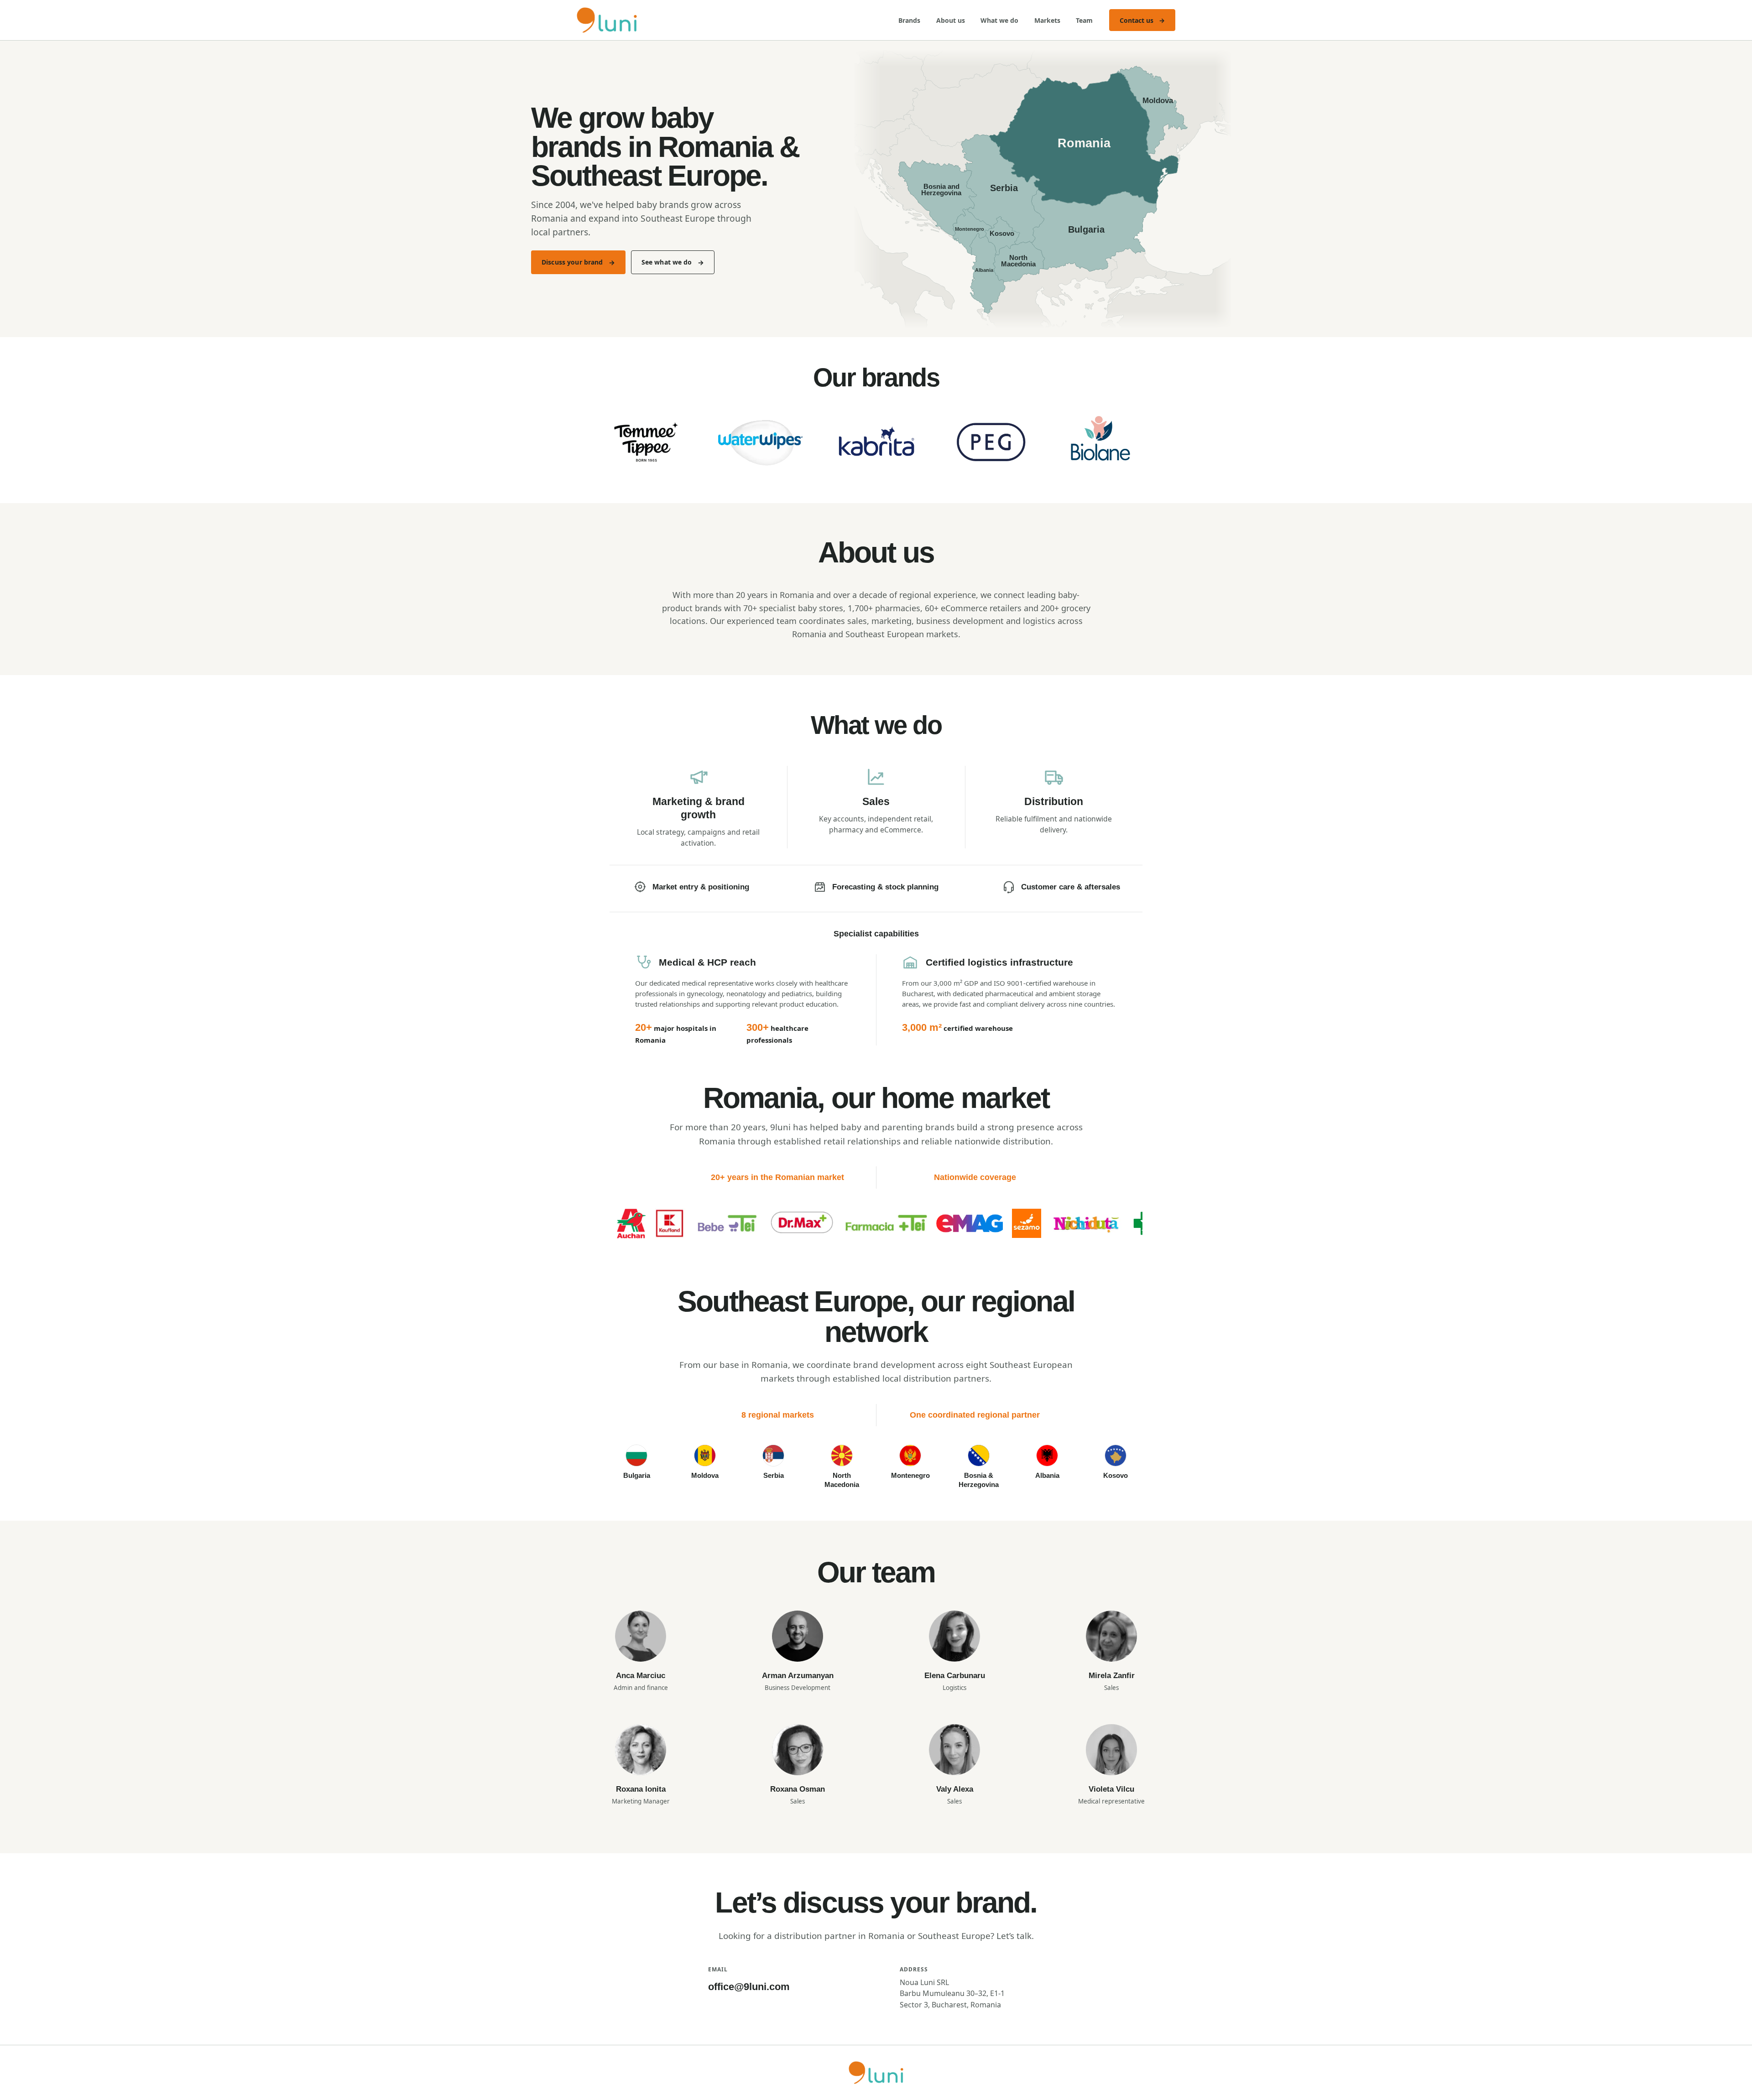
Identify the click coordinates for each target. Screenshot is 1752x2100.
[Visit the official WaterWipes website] (761, 442)
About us (951, 20)
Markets (1047, 20)
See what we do (667, 262)
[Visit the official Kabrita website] (876, 442)
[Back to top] (876, 2073)
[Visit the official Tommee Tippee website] (646, 442)
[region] (876, 1225)
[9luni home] (607, 20)
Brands (909, 20)
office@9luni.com (749, 1987)
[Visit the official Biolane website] (1106, 442)
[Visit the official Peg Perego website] (991, 442)
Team (1084, 20)
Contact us (1142, 20)
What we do (999, 20)
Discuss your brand (572, 262)
